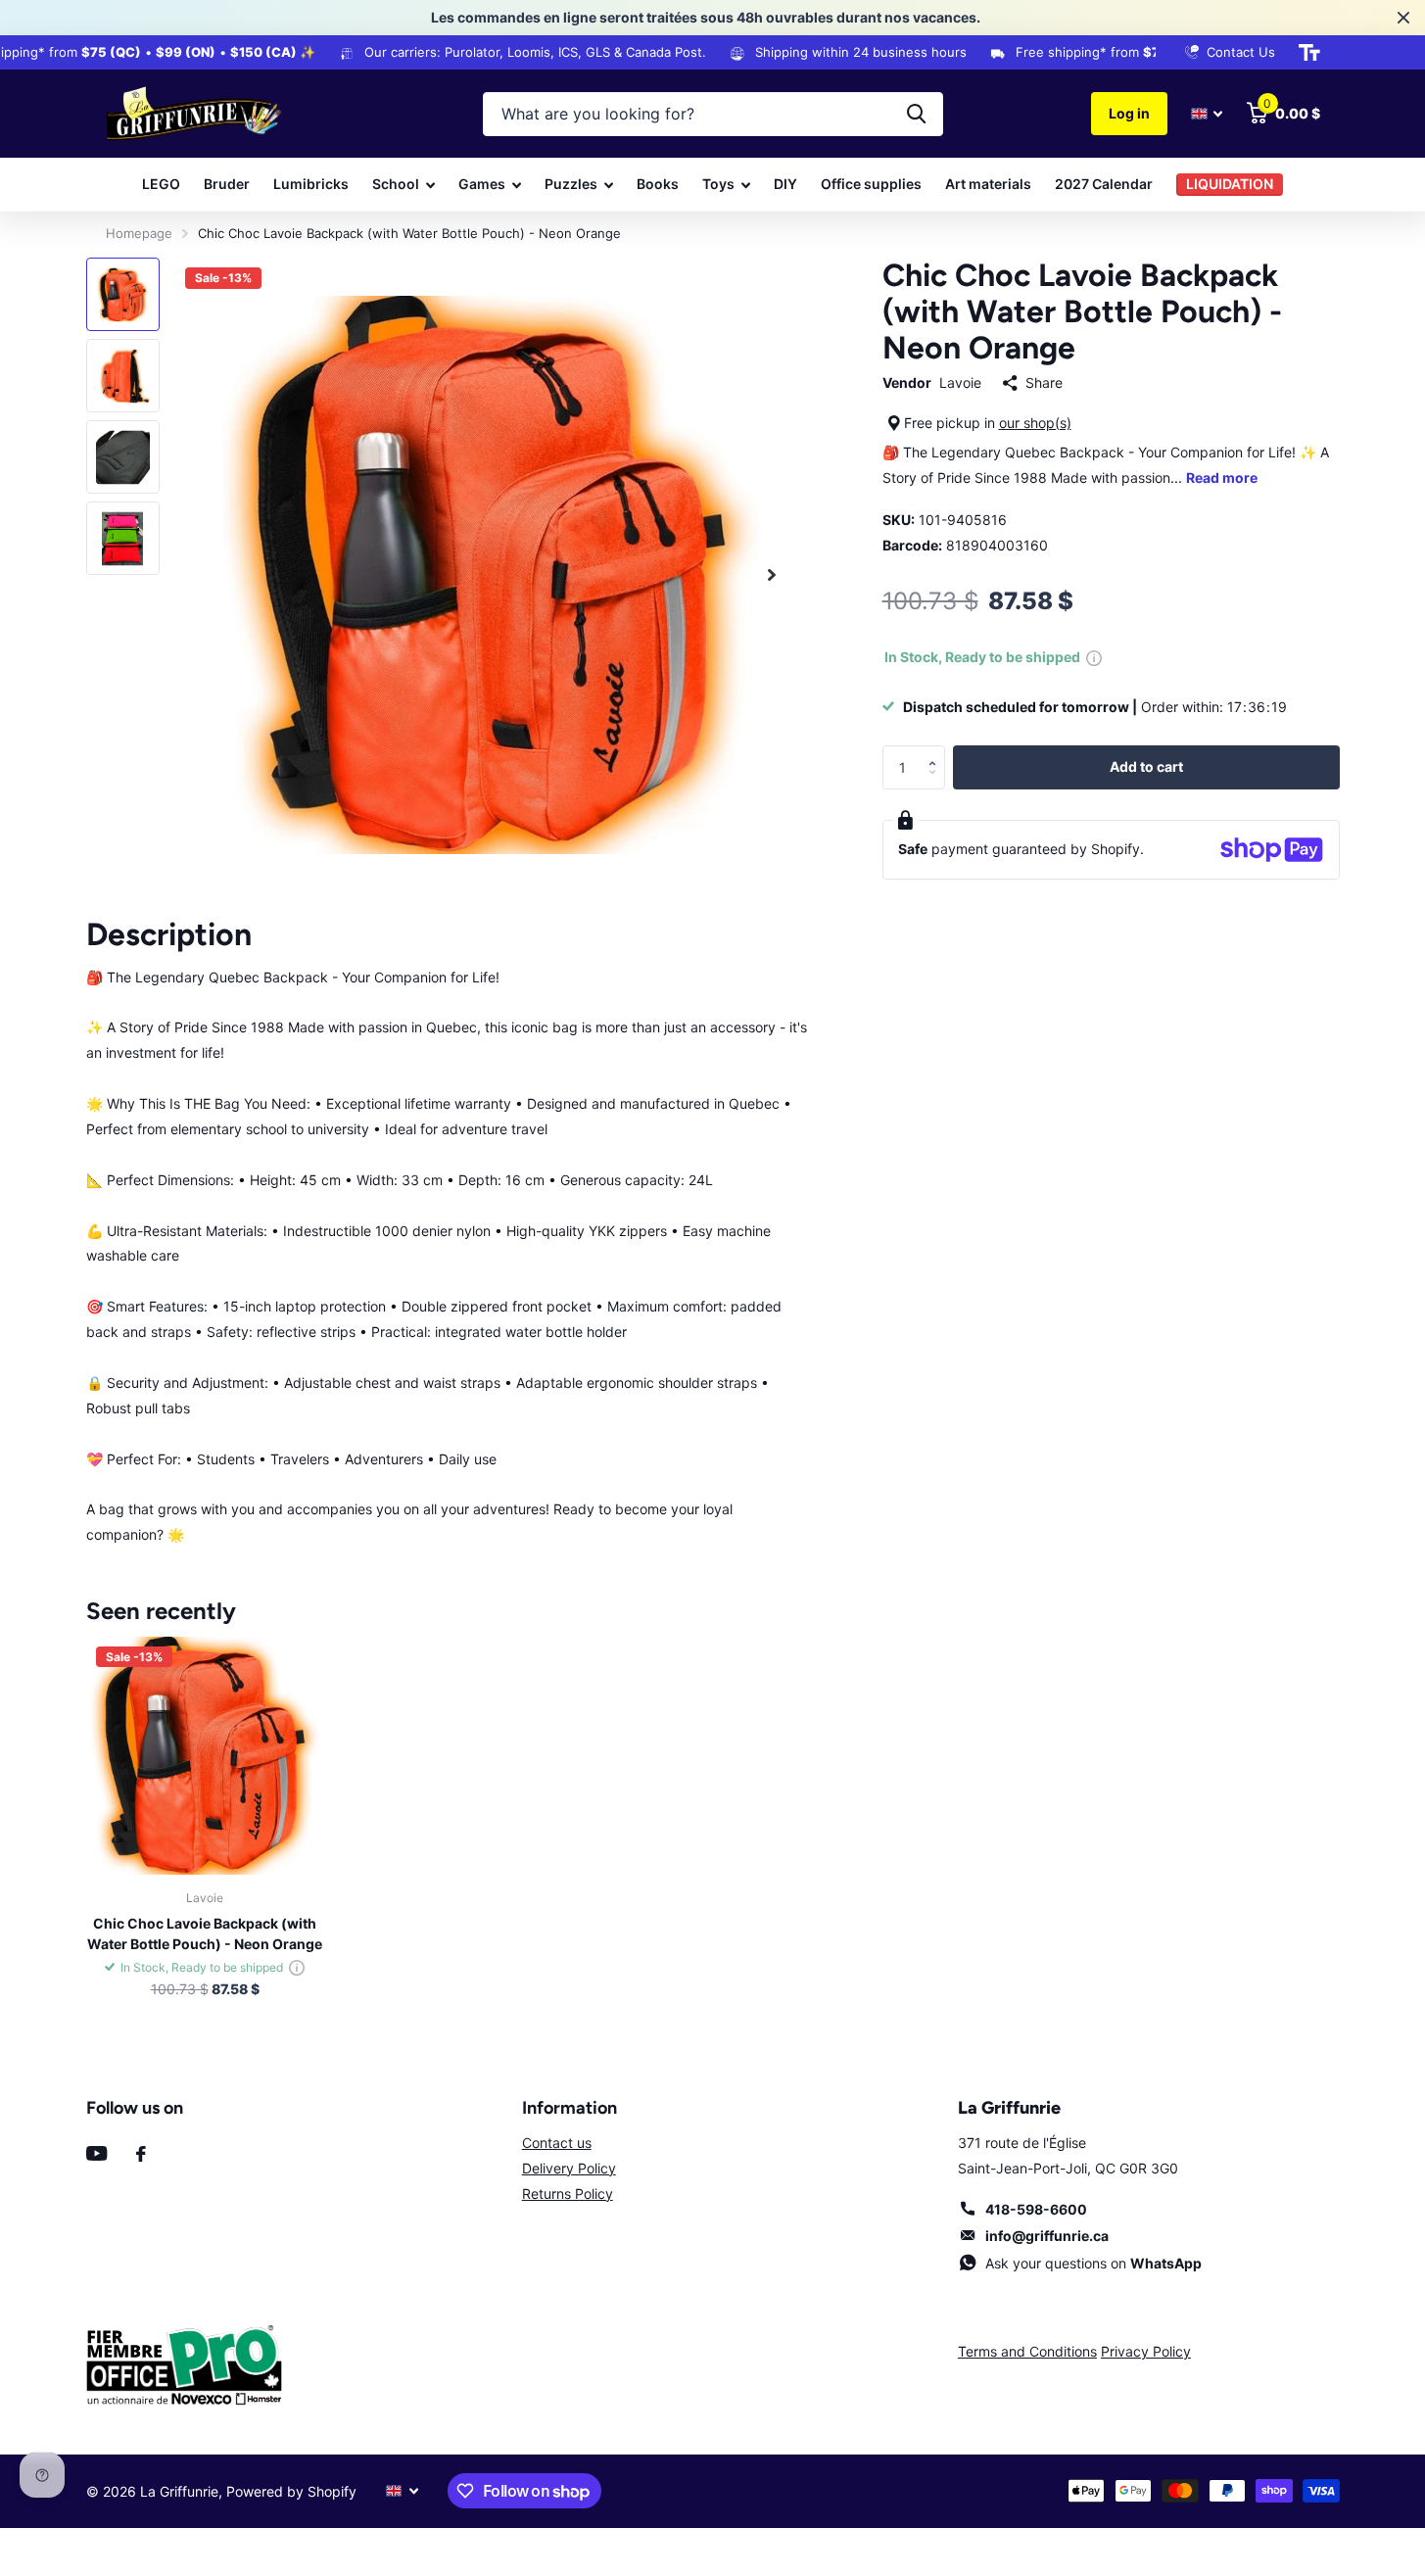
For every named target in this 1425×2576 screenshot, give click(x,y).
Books (658, 184)
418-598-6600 (1036, 2209)
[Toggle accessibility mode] (1309, 53)
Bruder (227, 184)
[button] (938, 751)
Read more (1222, 477)
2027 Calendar (1104, 184)
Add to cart (1146, 766)
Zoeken (916, 114)
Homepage (139, 233)
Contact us (557, 2143)
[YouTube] (96, 2153)
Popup (1094, 657)
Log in (1129, 113)
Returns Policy (568, 2194)
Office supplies (871, 184)
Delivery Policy (569, 2168)
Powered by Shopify (291, 2491)
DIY (785, 184)
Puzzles (571, 184)
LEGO (161, 184)
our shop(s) (1035, 423)
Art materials (988, 184)
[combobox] (713, 114)
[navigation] (123, 294)
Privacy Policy (1146, 2351)
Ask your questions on (1093, 2263)
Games (482, 184)
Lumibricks (311, 184)
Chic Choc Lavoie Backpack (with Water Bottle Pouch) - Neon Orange (205, 1933)
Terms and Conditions (1027, 2351)
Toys (718, 184)
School (396, 184)
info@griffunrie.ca (1047, 2236)
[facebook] (141, 2154)
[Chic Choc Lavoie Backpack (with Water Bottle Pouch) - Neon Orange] (205, 1756)
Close (1403, 18)
